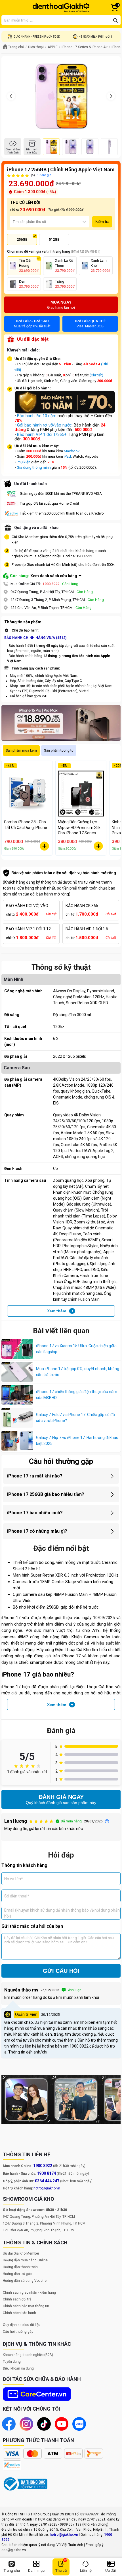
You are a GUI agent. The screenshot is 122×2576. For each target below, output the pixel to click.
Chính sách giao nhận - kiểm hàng (29, 2293)
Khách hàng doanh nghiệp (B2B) (28, 2355)
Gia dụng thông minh (34, 467)
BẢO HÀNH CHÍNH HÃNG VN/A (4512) (35, 638)
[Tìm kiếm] (115, 20)
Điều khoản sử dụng (18, 2368)
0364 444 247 (47, 2181)
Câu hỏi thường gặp (18, 2332)
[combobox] (13, 222)
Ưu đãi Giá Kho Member (21, 2253)
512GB (54, 240)
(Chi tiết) (96, 375)
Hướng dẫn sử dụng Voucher (25, 2281)
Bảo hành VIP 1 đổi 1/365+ (42, 434)
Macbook (72, 451)
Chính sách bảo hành (19, 2313)
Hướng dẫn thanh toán (20, 2267)
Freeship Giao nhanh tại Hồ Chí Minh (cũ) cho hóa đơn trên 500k (63, 565)
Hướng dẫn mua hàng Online (25, 2260)
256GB (22, 240)
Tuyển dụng (12, 2362)
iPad (67, 456)
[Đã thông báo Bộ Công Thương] (26, 2484)
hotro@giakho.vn (47, 2188)
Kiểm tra (102, 222)
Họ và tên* (14, 1878)
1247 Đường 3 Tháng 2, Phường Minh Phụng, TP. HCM (44, 2223)
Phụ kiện (24, 462)
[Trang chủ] (61, 8)
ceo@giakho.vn (14, 2550)
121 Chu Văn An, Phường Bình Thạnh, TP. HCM (39, 2230)
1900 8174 (46, 2173)
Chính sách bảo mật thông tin (26, 2306)
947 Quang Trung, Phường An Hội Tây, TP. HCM (39, 2217)
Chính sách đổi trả (17, 2299)
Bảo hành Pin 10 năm (37, 416)
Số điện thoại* (17, 1896)
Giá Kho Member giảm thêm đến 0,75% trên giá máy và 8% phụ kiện (62, 540)
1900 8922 (51, 584)
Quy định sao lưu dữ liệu (22, 2325)
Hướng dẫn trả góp (17, 2274)
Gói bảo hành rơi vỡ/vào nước (44, 425)
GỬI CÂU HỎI (61, 1971)
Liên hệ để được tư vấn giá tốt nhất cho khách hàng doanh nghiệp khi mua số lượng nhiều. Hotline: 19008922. (59, 554)
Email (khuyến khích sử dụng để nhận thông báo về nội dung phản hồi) (62, 1913)
